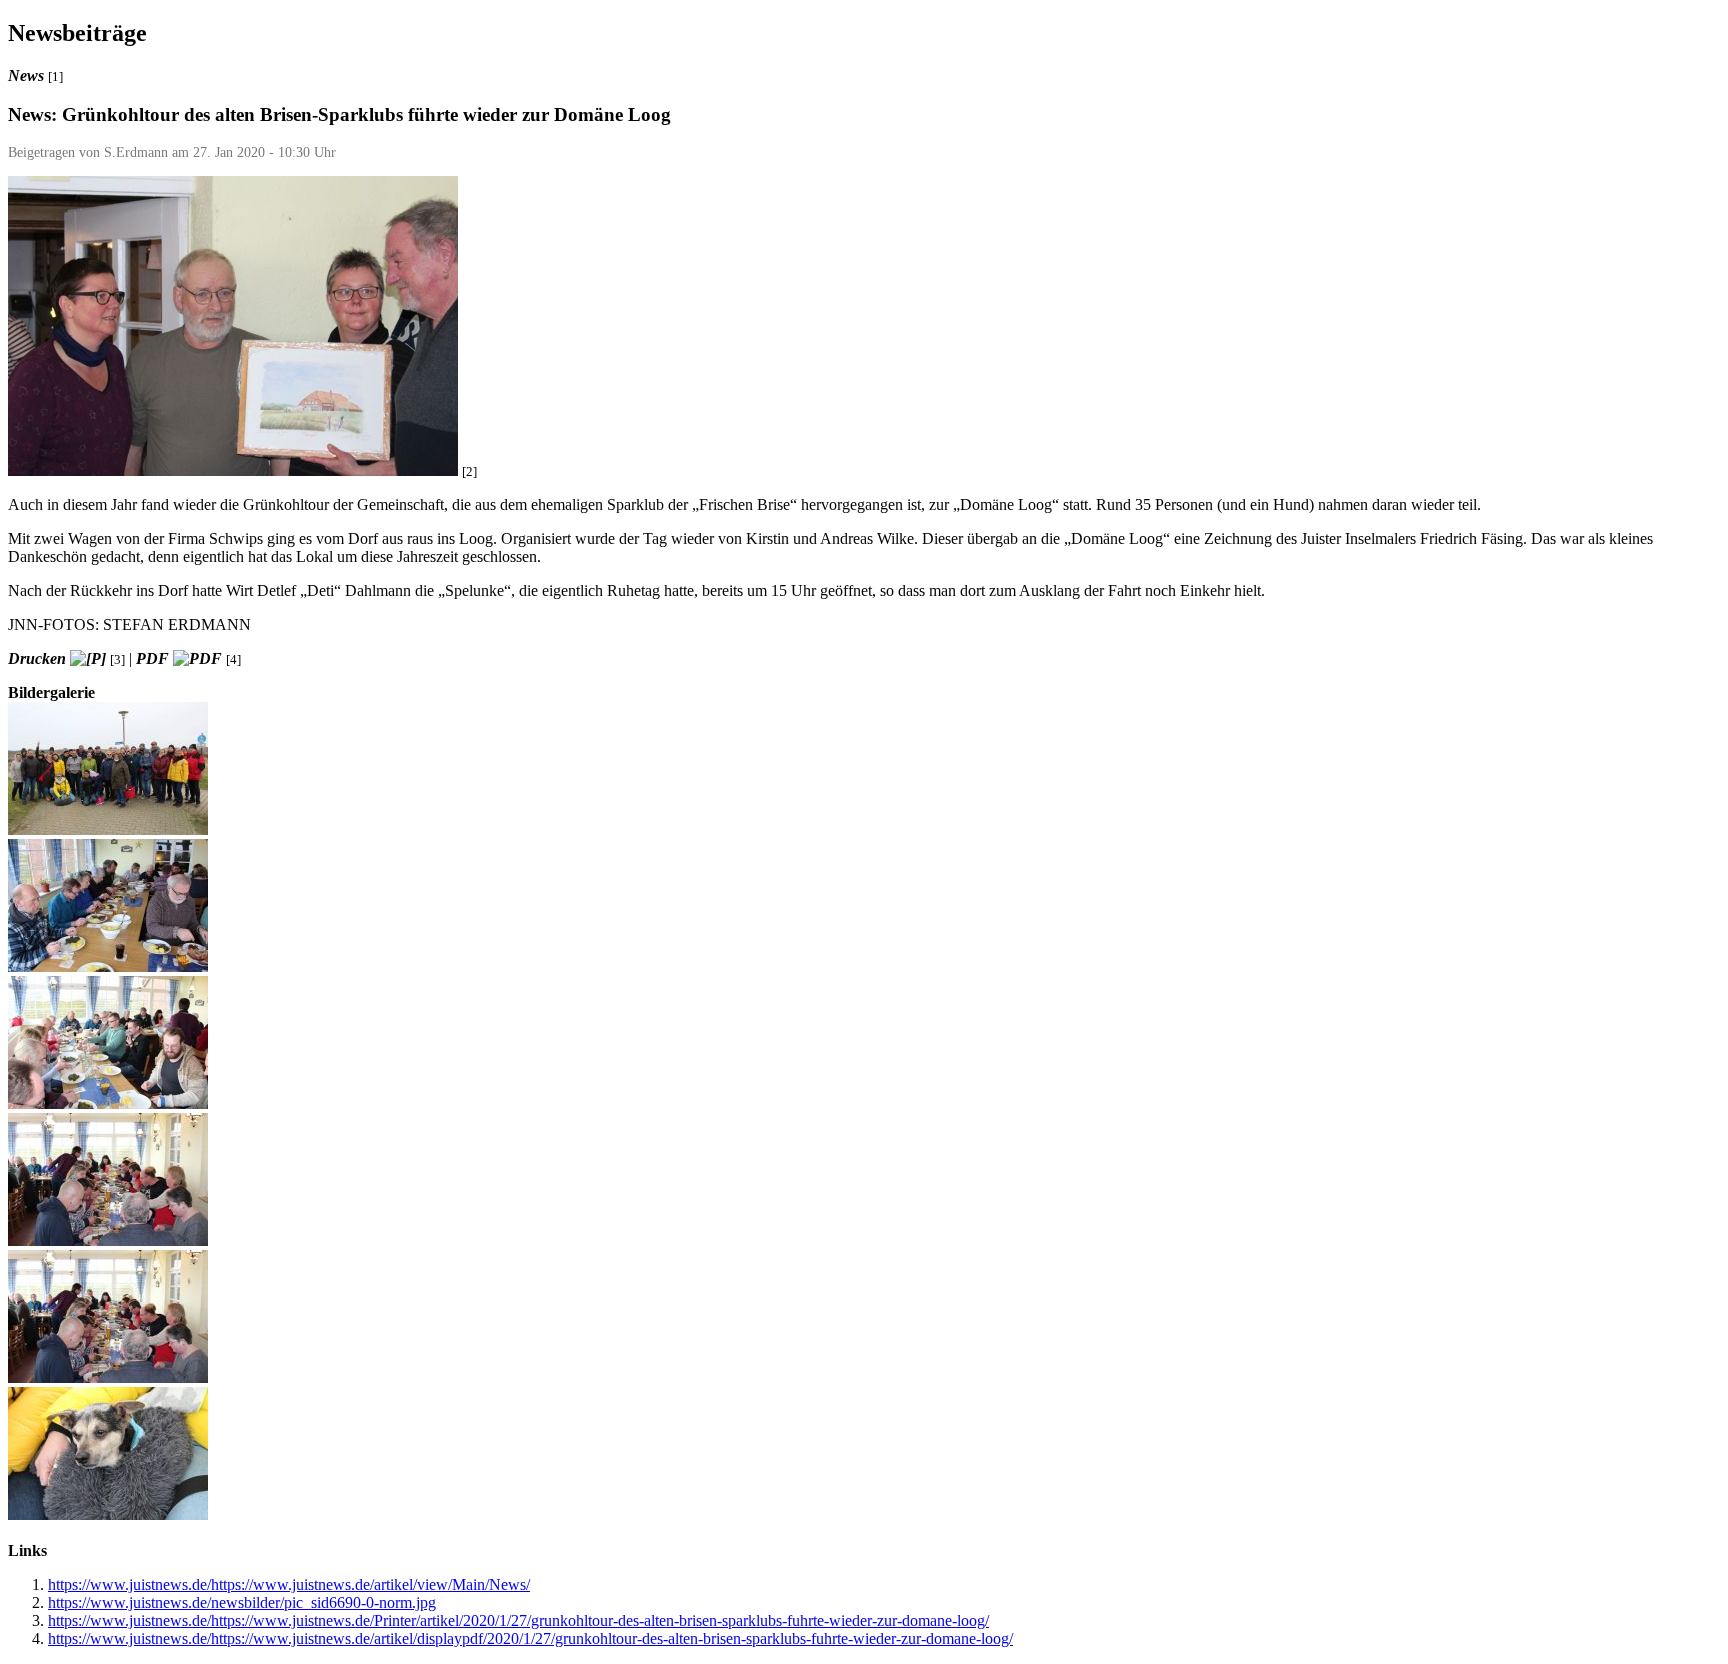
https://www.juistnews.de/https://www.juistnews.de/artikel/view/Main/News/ (289, 1584)
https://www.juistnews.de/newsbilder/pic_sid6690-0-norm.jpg (242, 1602)
